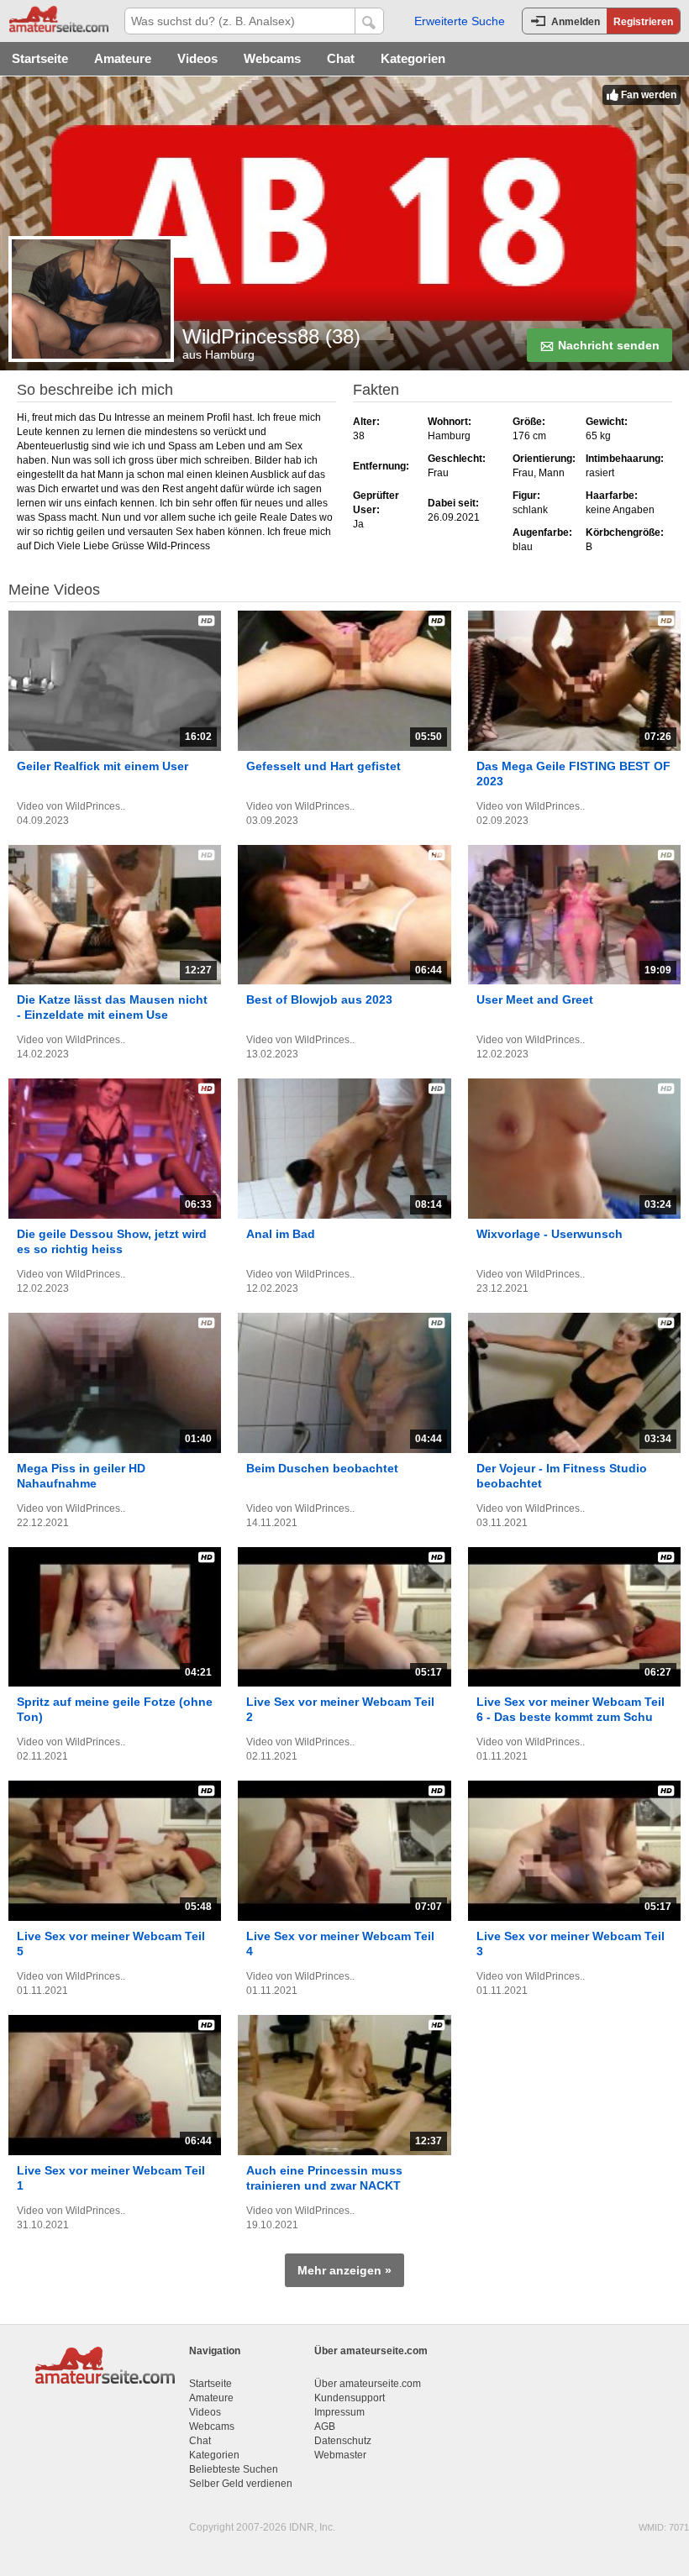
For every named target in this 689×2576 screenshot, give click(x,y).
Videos (197, 58)
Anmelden (576, 22)
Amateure (123, 58)
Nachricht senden (607, 345)
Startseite (40, 58)
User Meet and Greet (535, 999)
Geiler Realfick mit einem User (103, 766)
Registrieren (643, 22)
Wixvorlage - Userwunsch (550, 1234)
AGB (325, 2426)
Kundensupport (350, 2398)
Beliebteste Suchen (234, 2469)
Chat (341, 58)
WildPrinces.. (95, 806)
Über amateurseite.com (368, 2384)
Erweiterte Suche (460, 21)
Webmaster (340, 2455)
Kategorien (413, 58)
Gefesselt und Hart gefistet (323, 766)
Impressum (339, 2412)
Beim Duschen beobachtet (322, 1468)
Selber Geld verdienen (241, 2484)
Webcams (272, 58)
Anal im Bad (281, 1234)
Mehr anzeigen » (344, 2270)
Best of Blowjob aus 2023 (319, 999)
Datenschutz (343, 2441)
